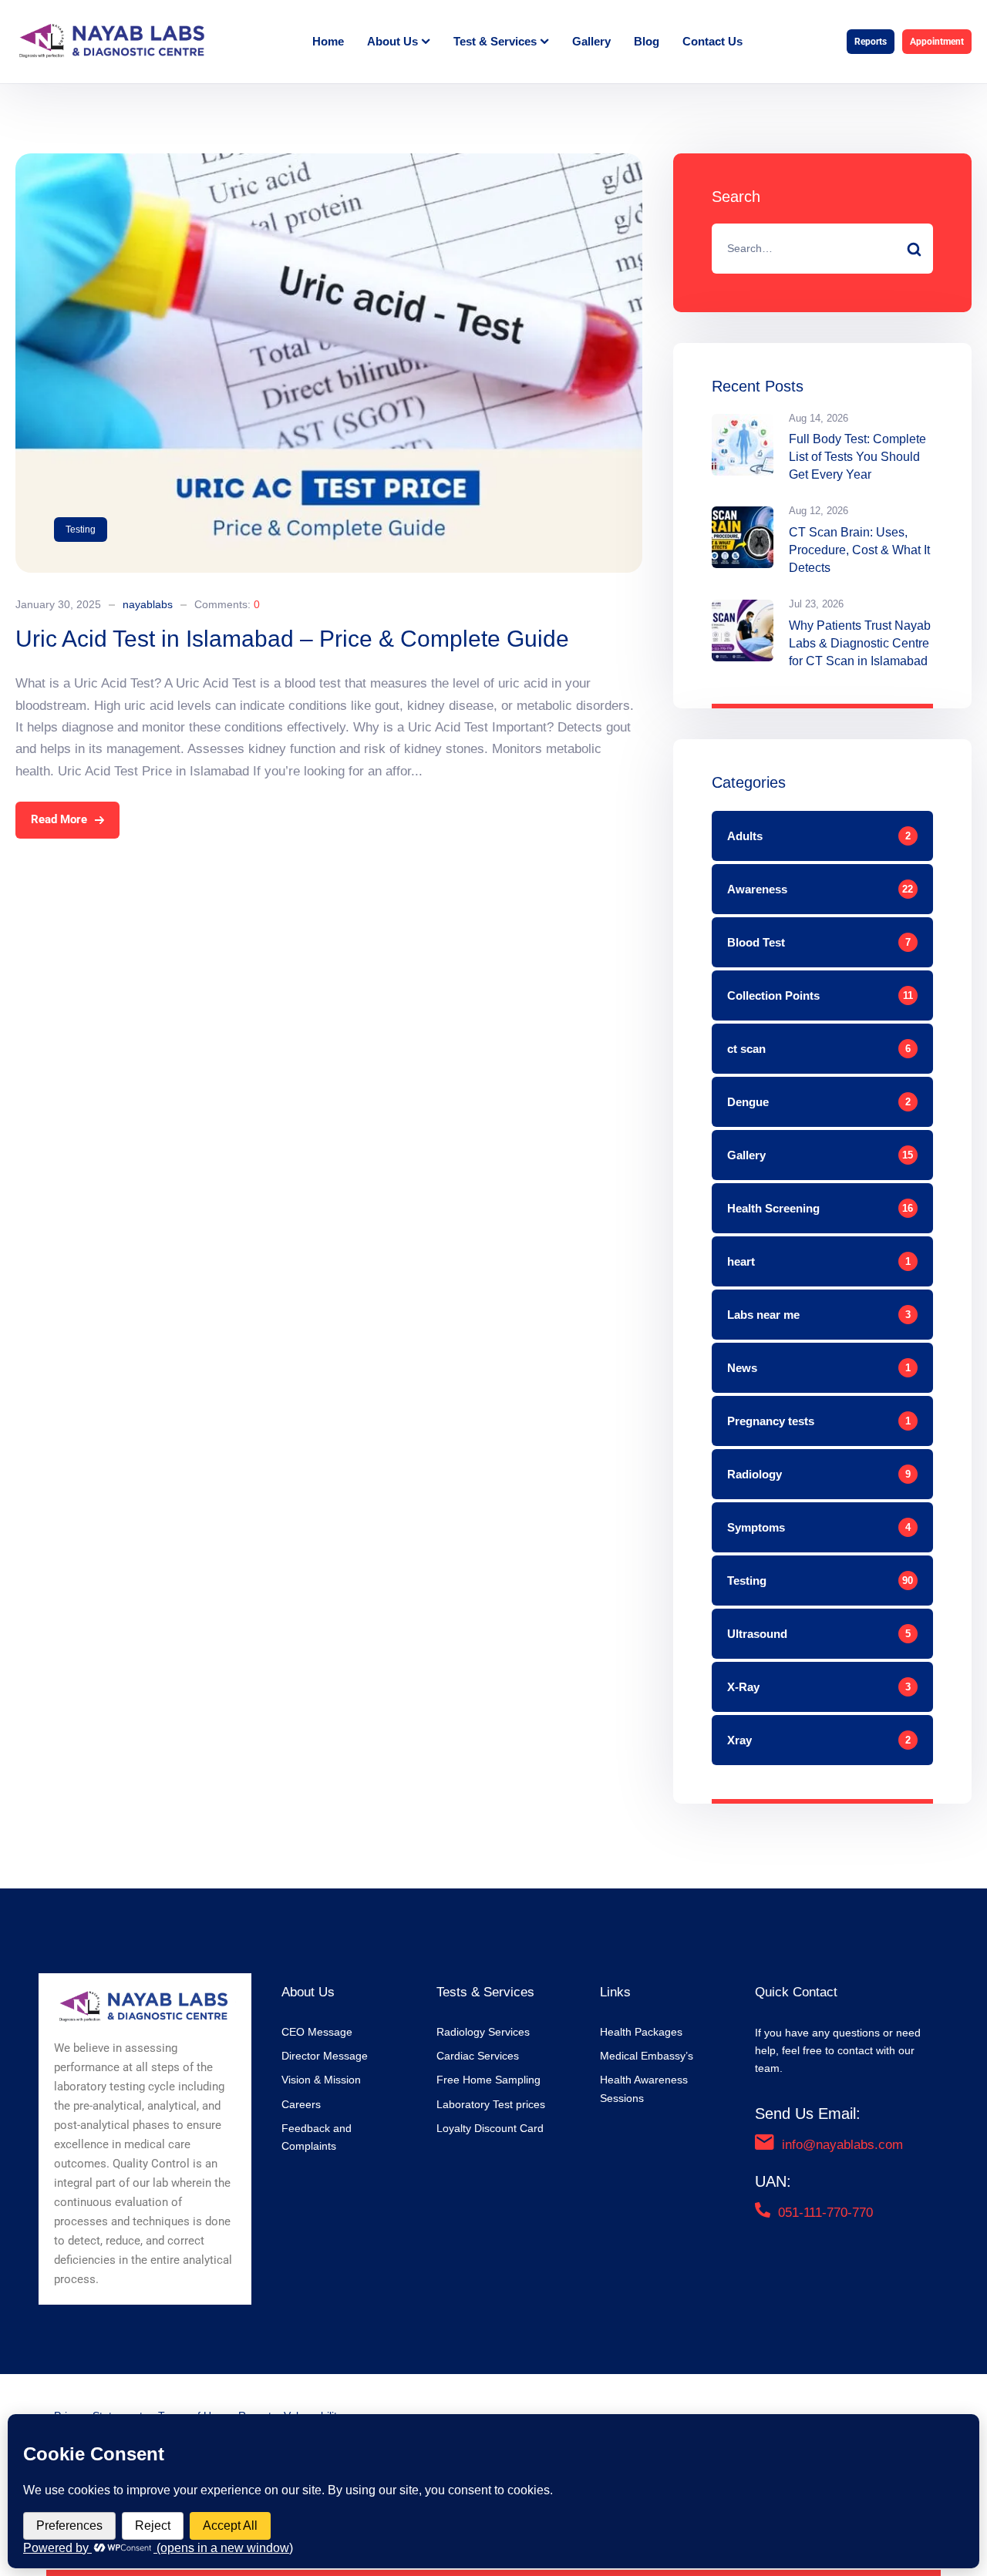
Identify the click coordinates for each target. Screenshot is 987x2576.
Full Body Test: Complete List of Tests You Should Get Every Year (857, 457)
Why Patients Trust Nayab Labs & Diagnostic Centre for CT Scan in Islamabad (860, 643)
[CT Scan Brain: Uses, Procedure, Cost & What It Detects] (743, 537)
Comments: (227, 604)
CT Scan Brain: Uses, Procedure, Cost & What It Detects (859, 550)
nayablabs (148, 604)
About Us (308, 1992)
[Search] (915, 249)
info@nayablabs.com (842, 2145)
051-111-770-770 (825, 2213)
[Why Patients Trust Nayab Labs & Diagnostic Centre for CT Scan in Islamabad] (743, 631)
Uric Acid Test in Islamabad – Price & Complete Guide (292, 639)
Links (615, 1992)
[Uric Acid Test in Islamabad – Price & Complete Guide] (329, 163)
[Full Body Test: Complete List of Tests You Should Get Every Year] (743, 445)
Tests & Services (485, 1992)
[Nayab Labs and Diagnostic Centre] (112, 41)
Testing (81, 530)
